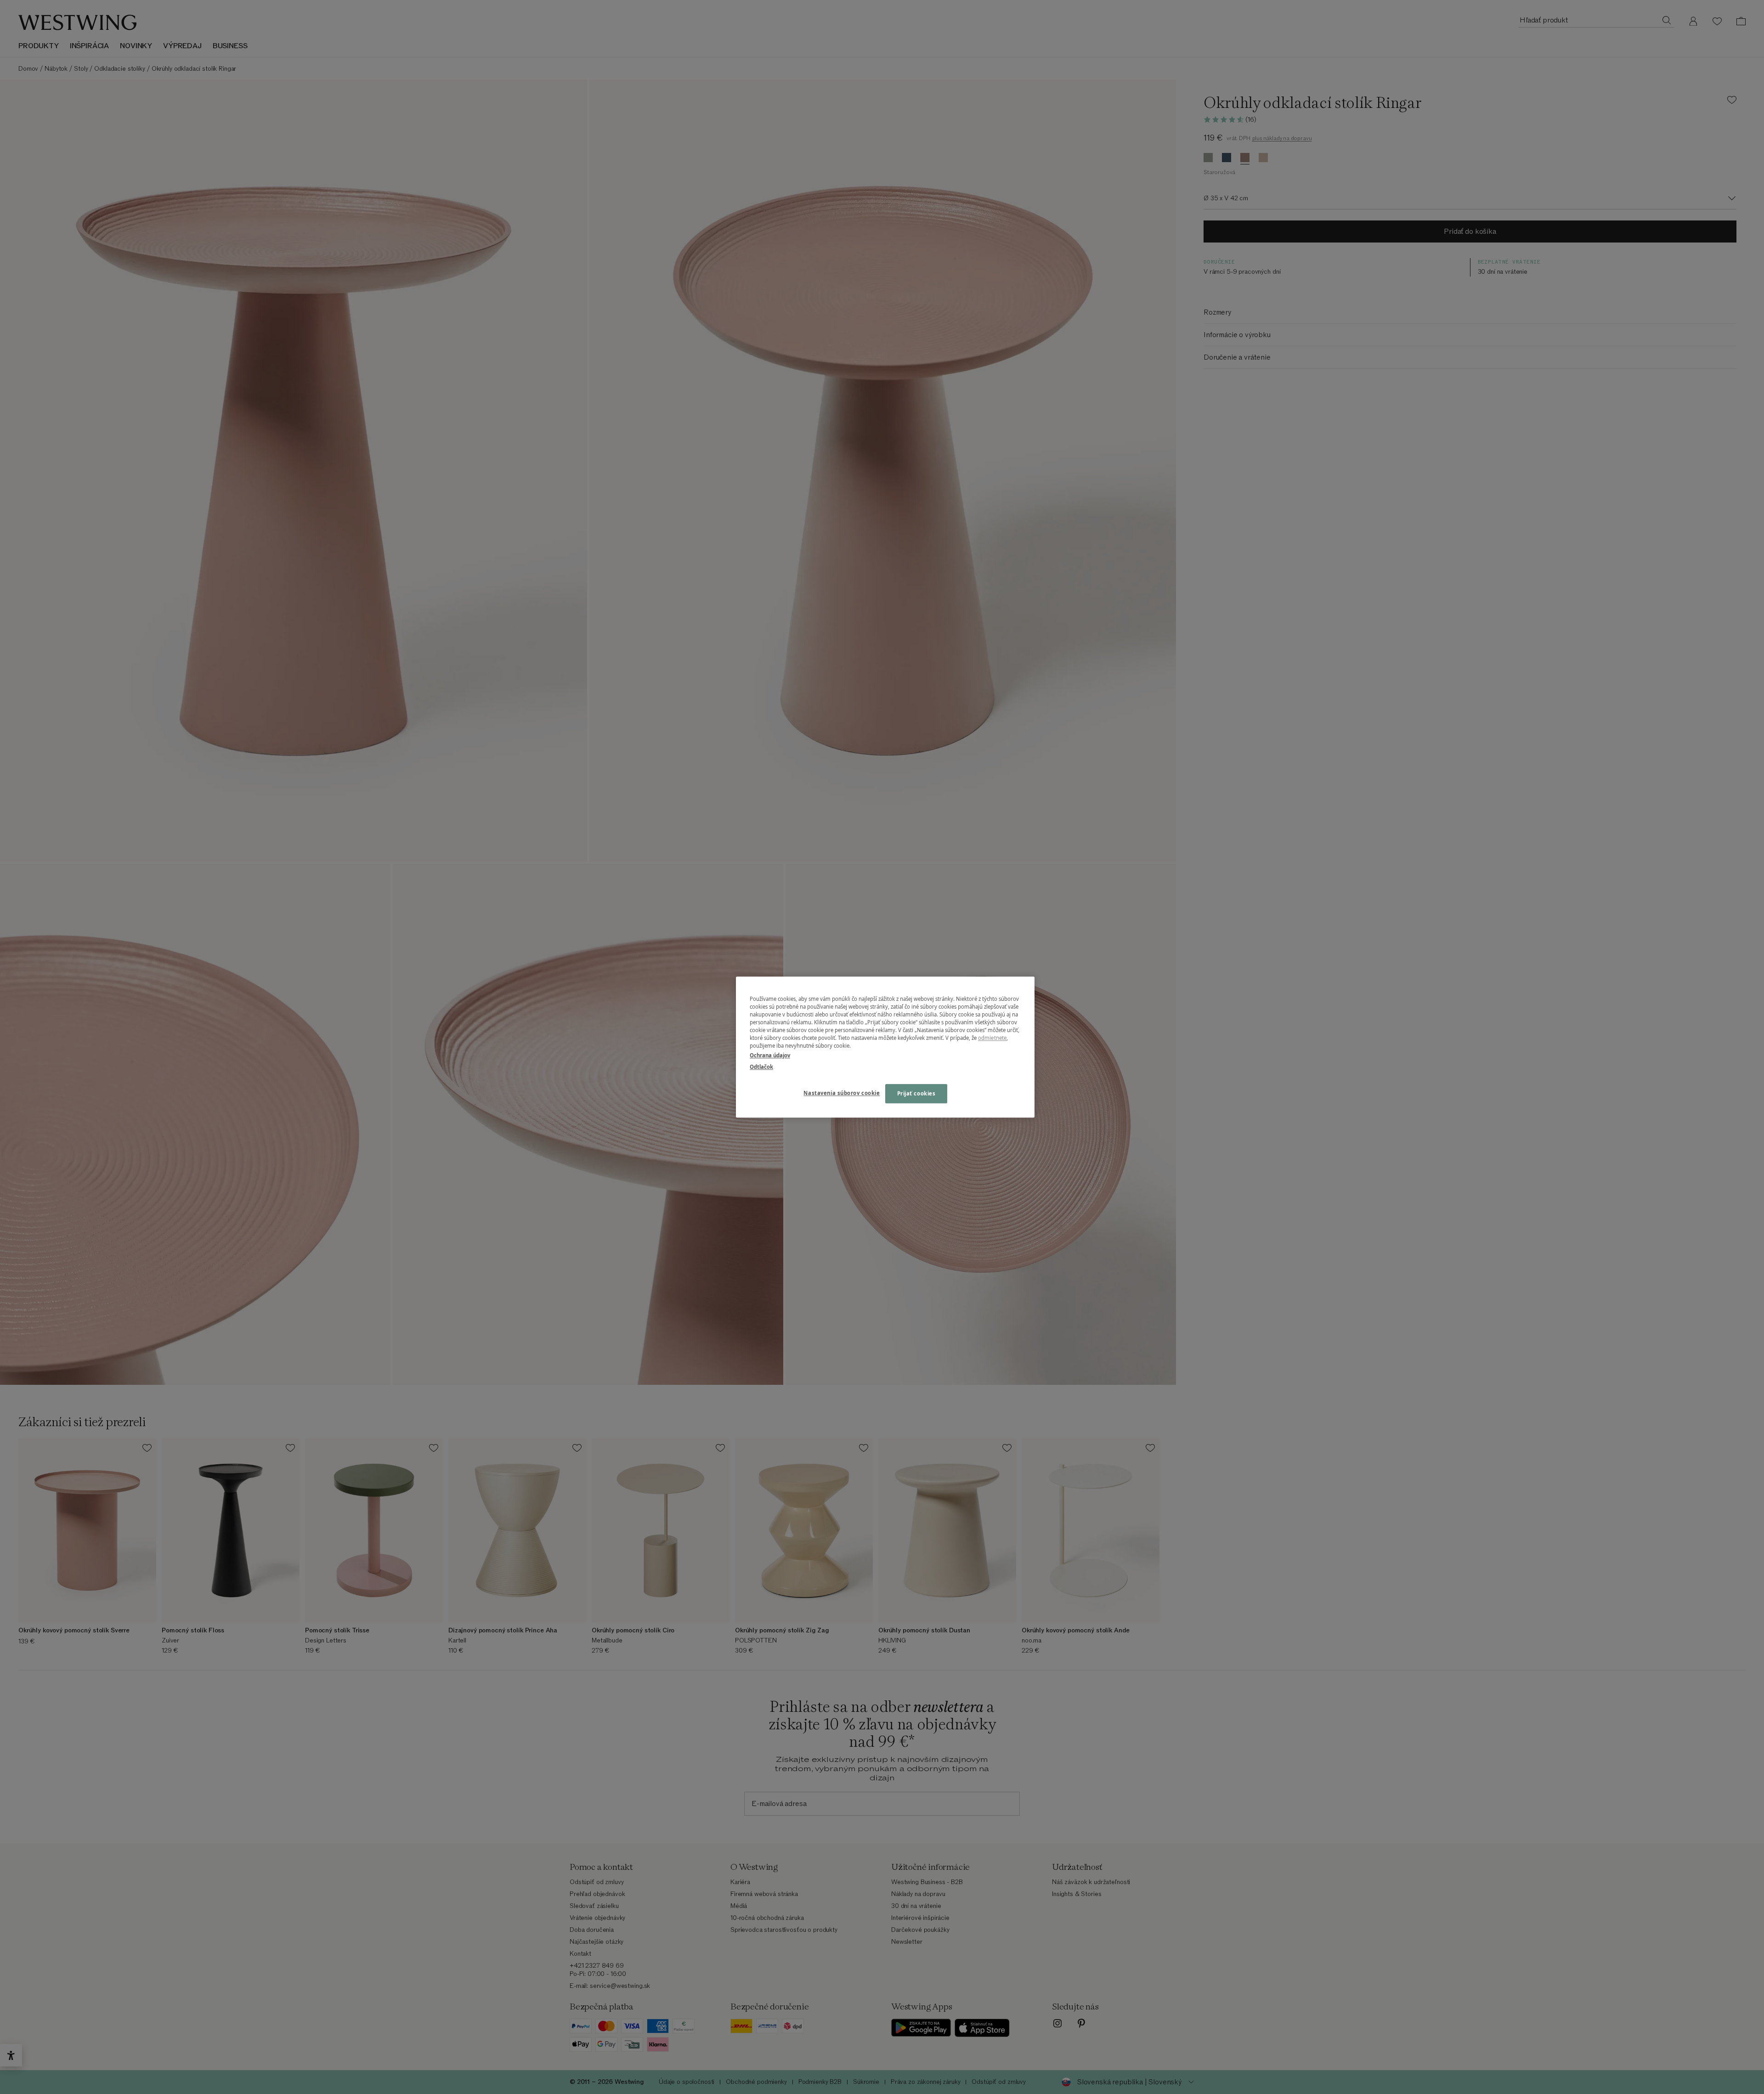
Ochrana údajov (770, 1055)
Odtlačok (761, 1067)
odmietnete (992, 1038)
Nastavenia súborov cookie (842, 1093)
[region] (885, 1047)
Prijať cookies (916, 1093)
